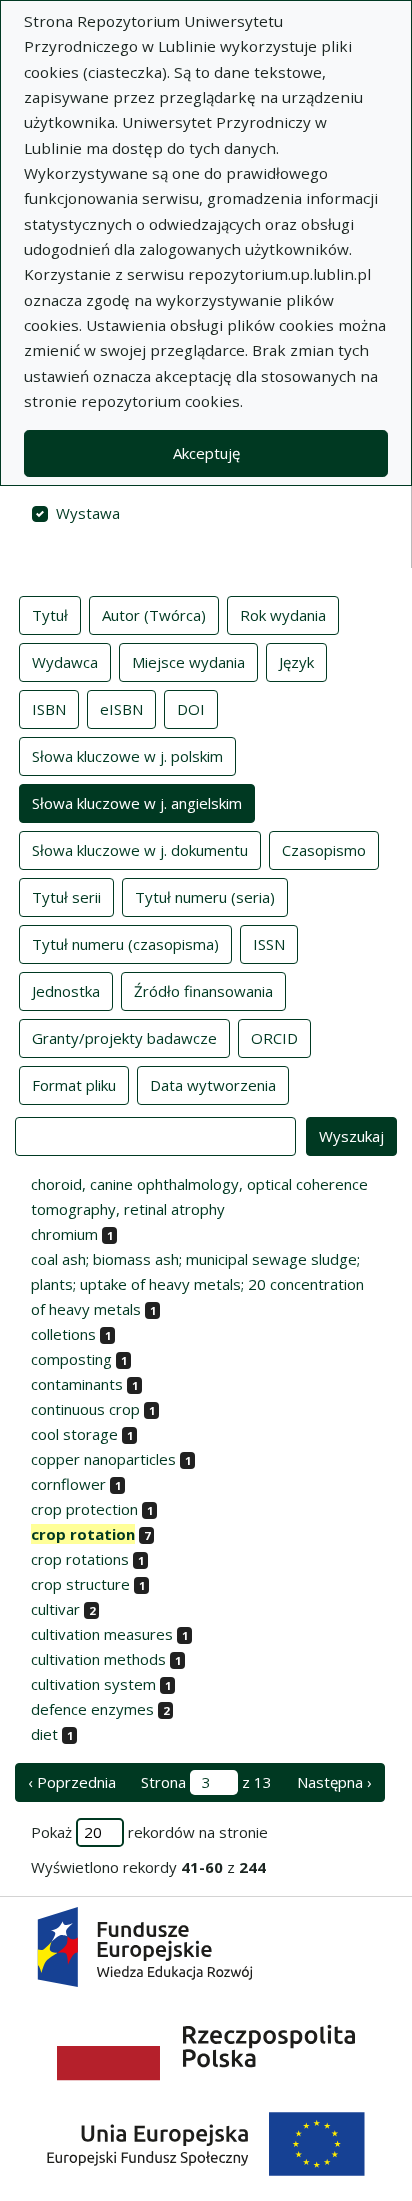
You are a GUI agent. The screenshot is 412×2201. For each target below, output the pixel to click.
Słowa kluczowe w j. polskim (127, 756)
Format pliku (74, 1085)
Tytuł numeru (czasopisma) (125, 944)
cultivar (55, 1609)
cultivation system (93, 1684)
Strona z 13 (206, 1782)
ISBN (49, 709)
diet (44, 1734)
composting (71, 1359)
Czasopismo (324, 850)
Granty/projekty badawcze (124, 1038)
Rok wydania (283, 615)
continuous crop (85, 1409)
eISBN (121, 709)
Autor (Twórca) (154, 615)
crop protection (84, 1509)
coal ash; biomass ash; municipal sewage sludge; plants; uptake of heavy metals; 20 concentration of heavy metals (197, 1284)
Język (296, 662)
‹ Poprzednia (72, 1782)
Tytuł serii (66, 897)
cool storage (74, 1434)
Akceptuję (206, 453)
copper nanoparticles (103, 1459)
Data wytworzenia (213, 1085)
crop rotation (83, 1534)
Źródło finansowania (203, 991)
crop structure (80, 1584)
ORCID (274, 1038)
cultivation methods (98, 1659)
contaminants (77, 1384)
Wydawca (65, 662)
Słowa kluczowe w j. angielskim (137, 803)
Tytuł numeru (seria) (205, 897)
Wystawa (88, 513)
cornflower (68, 1484)
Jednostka (66, 991)
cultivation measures (102, 1634)
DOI (191, 709)
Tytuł (50, 615)
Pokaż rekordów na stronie (149, 1832)
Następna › (334, 1782)
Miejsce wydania (188, 662)
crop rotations (80, 1559)
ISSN (269, 944)
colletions (63, 1334)
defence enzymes (92, 1709)
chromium (64, 1234)
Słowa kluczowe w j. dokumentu (140, 850)
